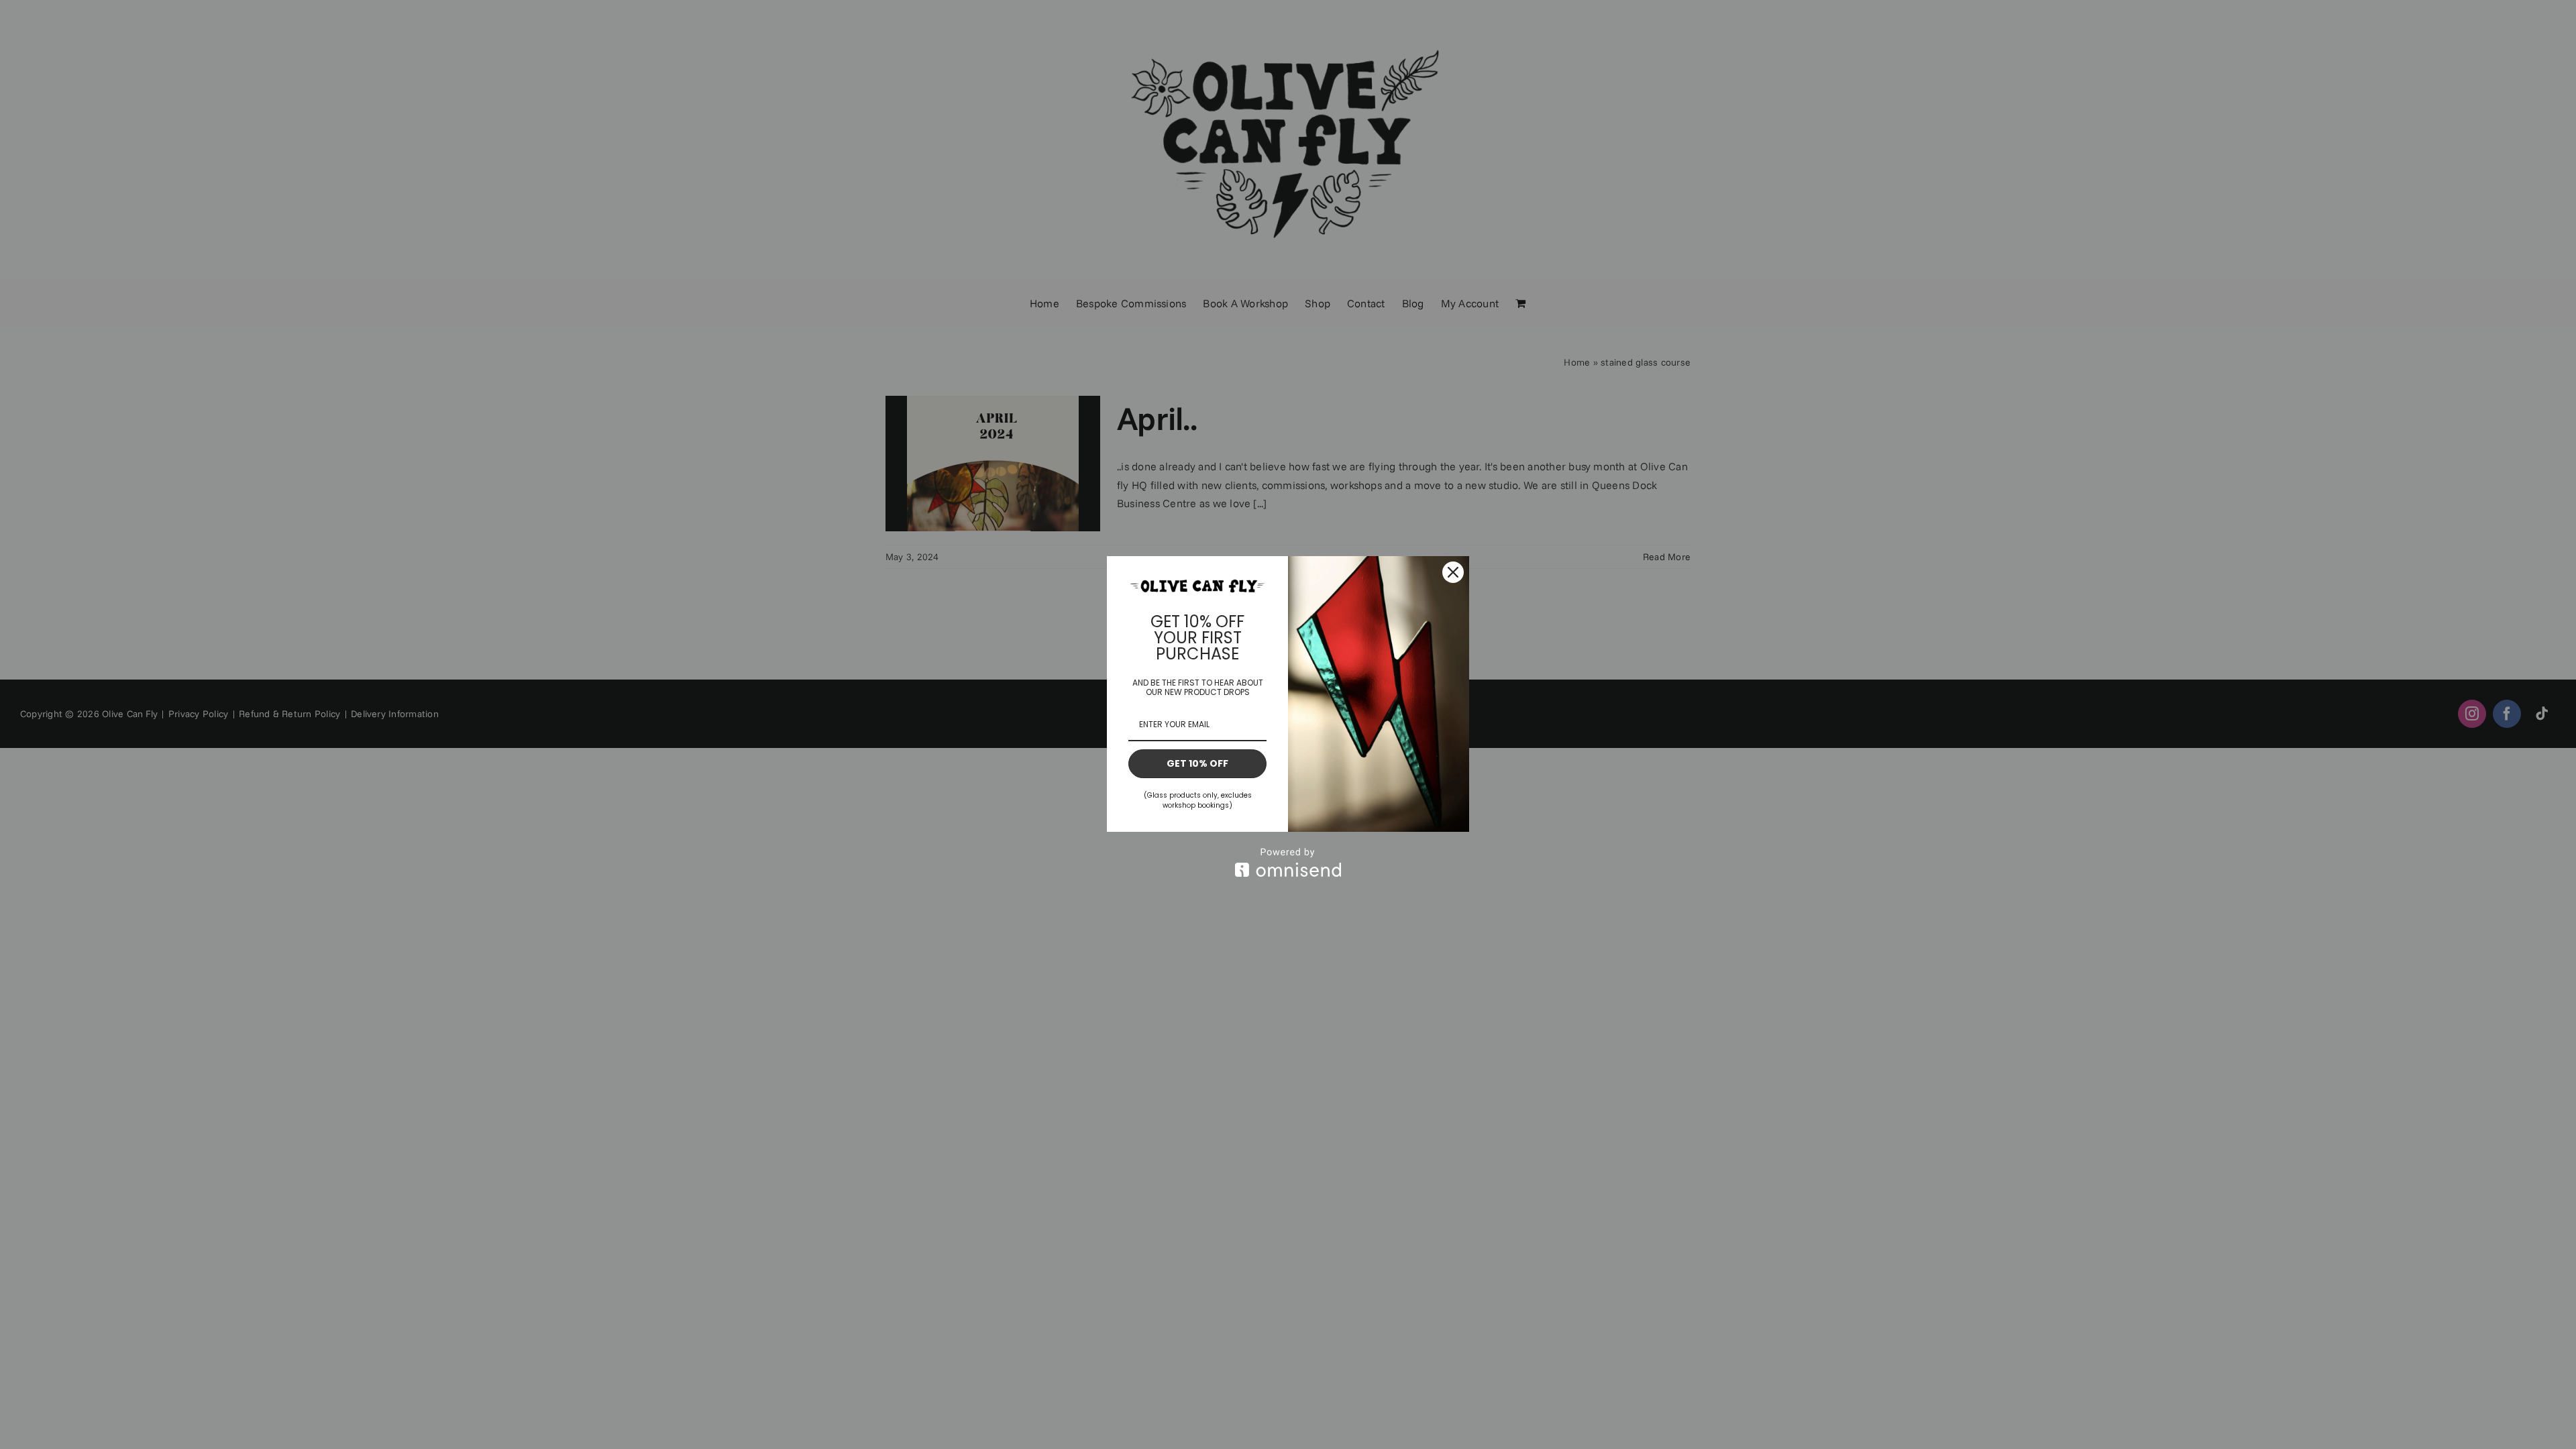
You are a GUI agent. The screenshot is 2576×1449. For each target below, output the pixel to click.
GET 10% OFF (1197, 763)
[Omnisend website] (1288, 862)
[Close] (1453, 572)
